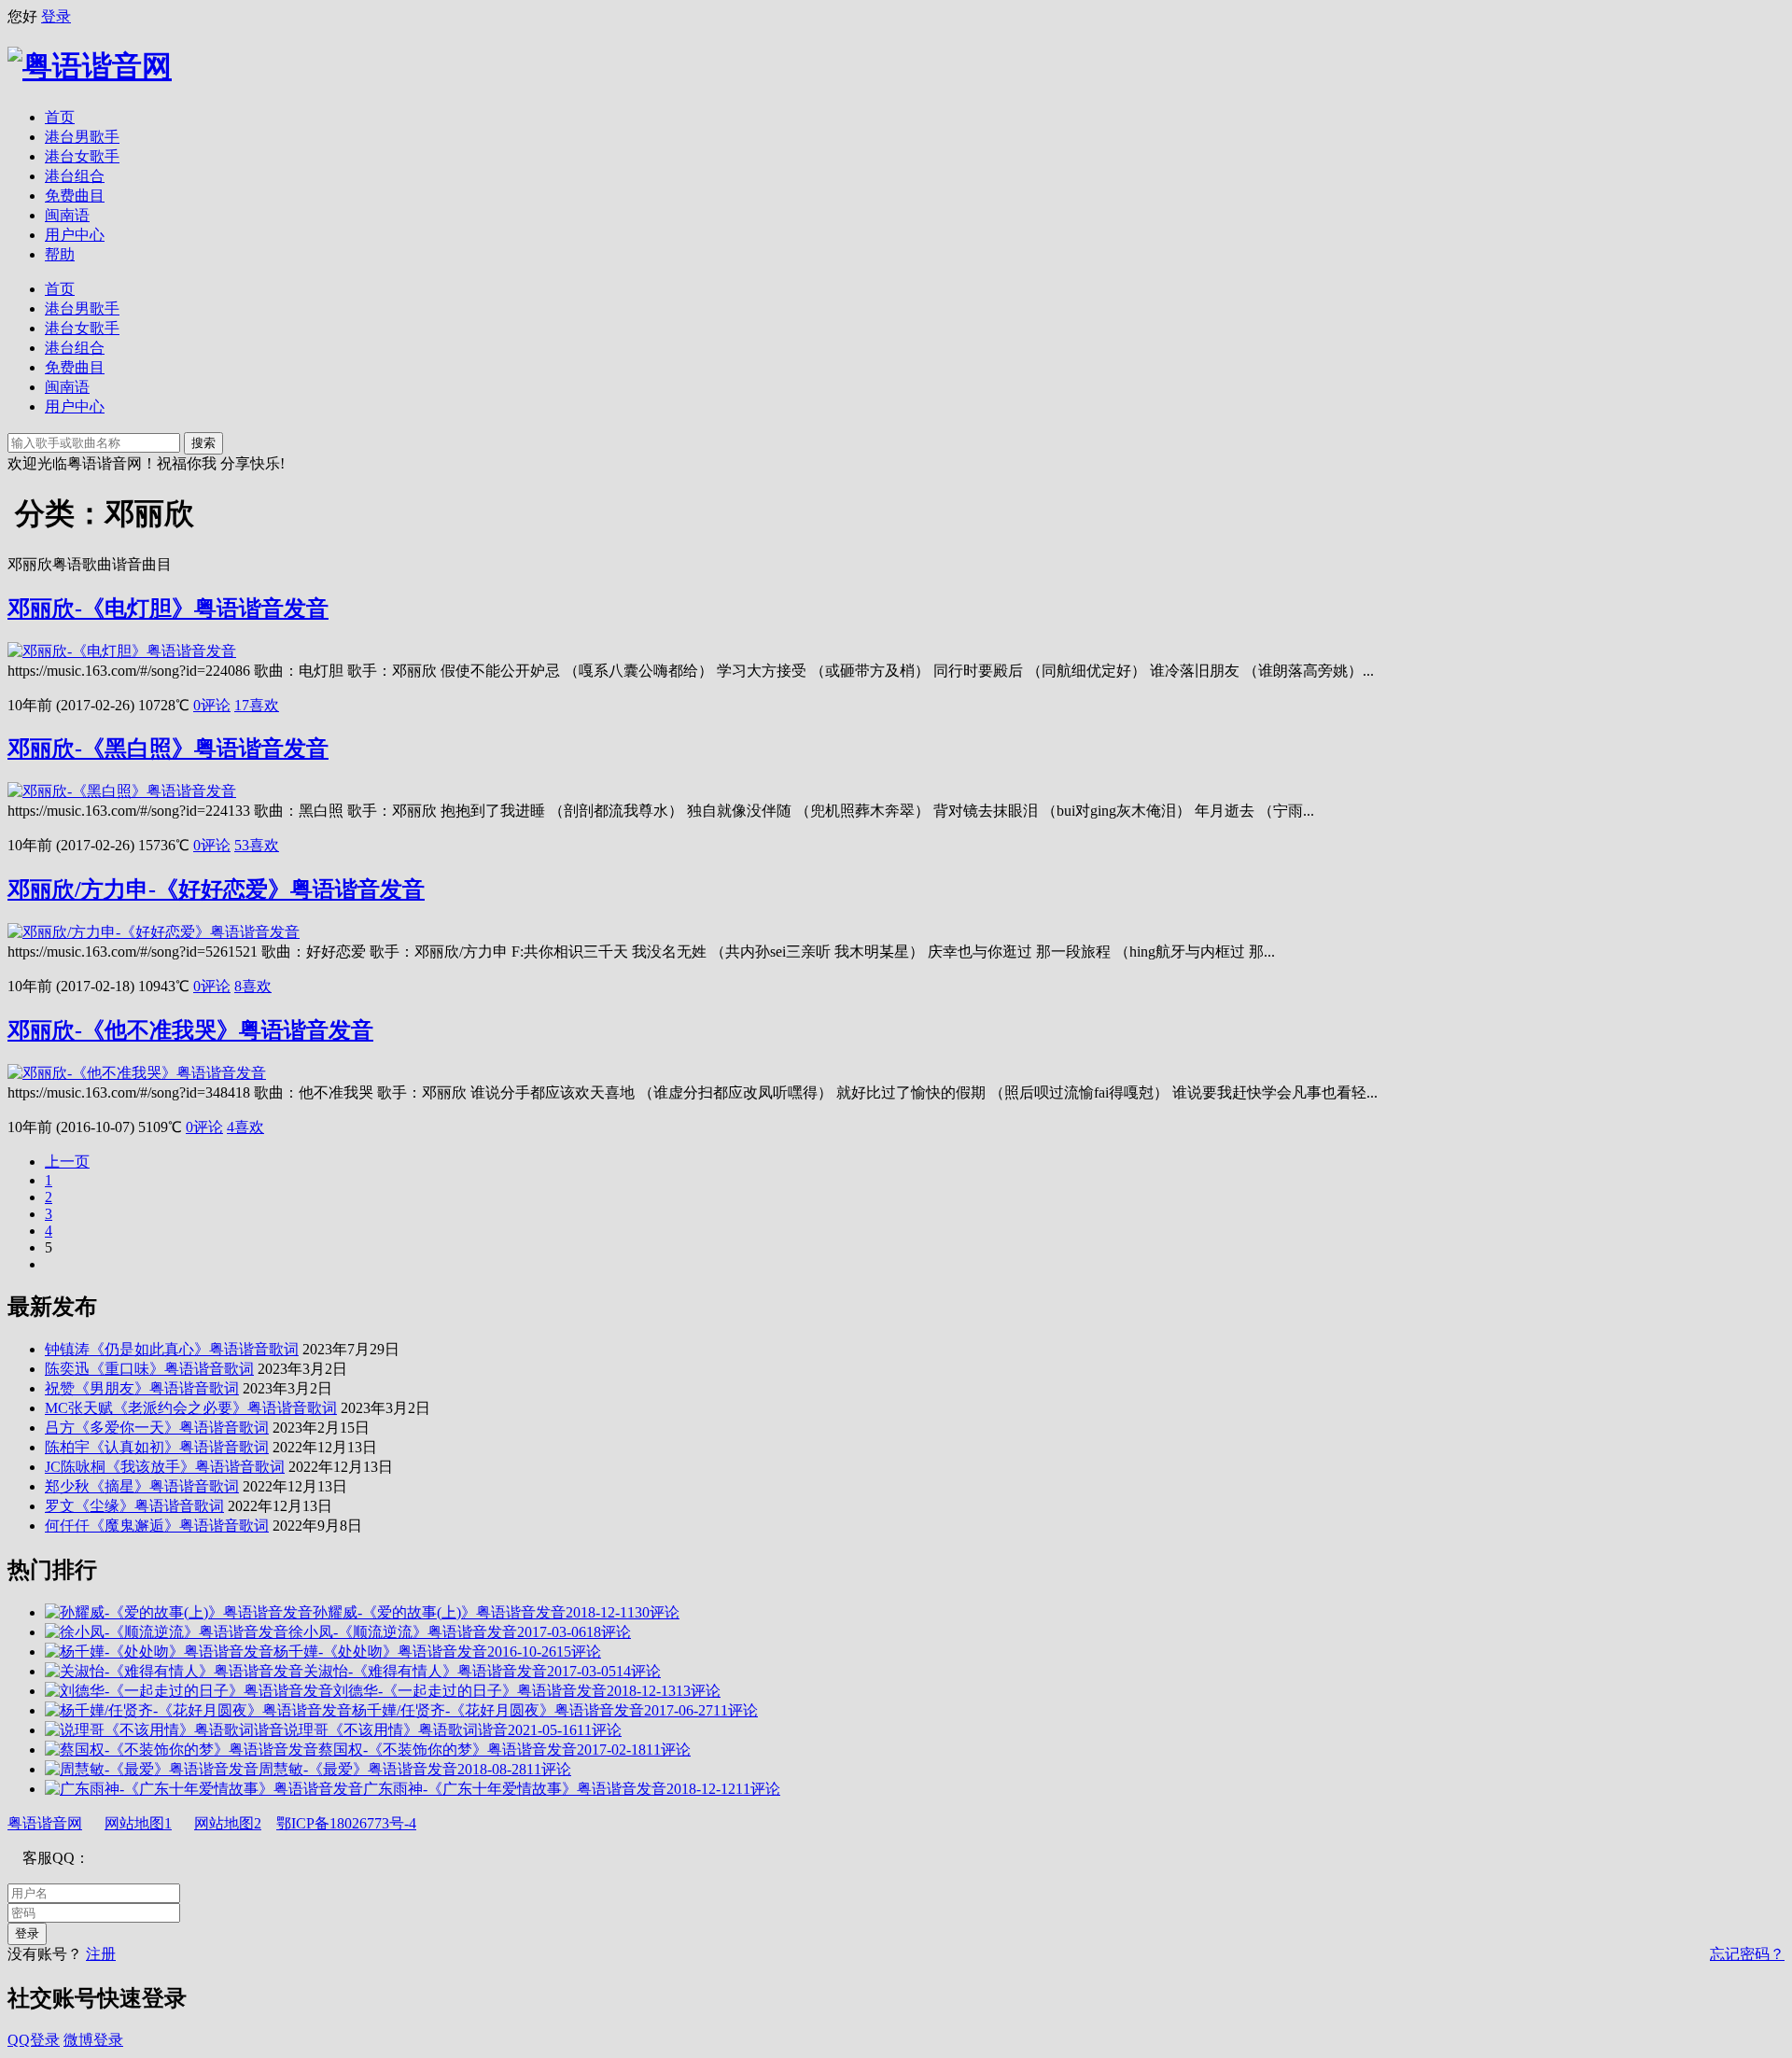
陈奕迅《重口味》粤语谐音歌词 (149, 1369)
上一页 (67, 1162)
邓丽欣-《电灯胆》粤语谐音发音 (168, 609)
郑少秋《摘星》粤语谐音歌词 (142, 1486)
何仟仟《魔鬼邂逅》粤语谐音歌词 (157, 1526)
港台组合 (75, 176)
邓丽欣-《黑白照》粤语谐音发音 (168, 749)
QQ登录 (34, 2040)
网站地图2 (228, 1823)
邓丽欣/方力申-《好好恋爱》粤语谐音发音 (216, 889)
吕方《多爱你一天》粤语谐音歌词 (157, 1428)
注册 (101, 1954)
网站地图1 (138, 1823)
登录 (56, 16)
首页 (60, 117)
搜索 (203, 443)
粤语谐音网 (45, 1823)
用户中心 (75, 235)
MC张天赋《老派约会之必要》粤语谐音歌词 (191, 1408)
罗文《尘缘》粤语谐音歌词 (134, 1506)
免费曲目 (75, 196)
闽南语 (67, 215)
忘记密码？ (1747, 1954)
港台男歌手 (82, 137)
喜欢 (257, 705)
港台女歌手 (82, 156)
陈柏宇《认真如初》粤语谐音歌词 (157, 1447)
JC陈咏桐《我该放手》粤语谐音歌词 (165, 1467)
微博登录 (93, 2040)
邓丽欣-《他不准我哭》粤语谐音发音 (190, 1030)
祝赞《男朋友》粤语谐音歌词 (142, 1388)
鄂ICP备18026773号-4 (346, 1823)
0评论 (212, 705)
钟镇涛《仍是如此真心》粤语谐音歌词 (172, 1349)
